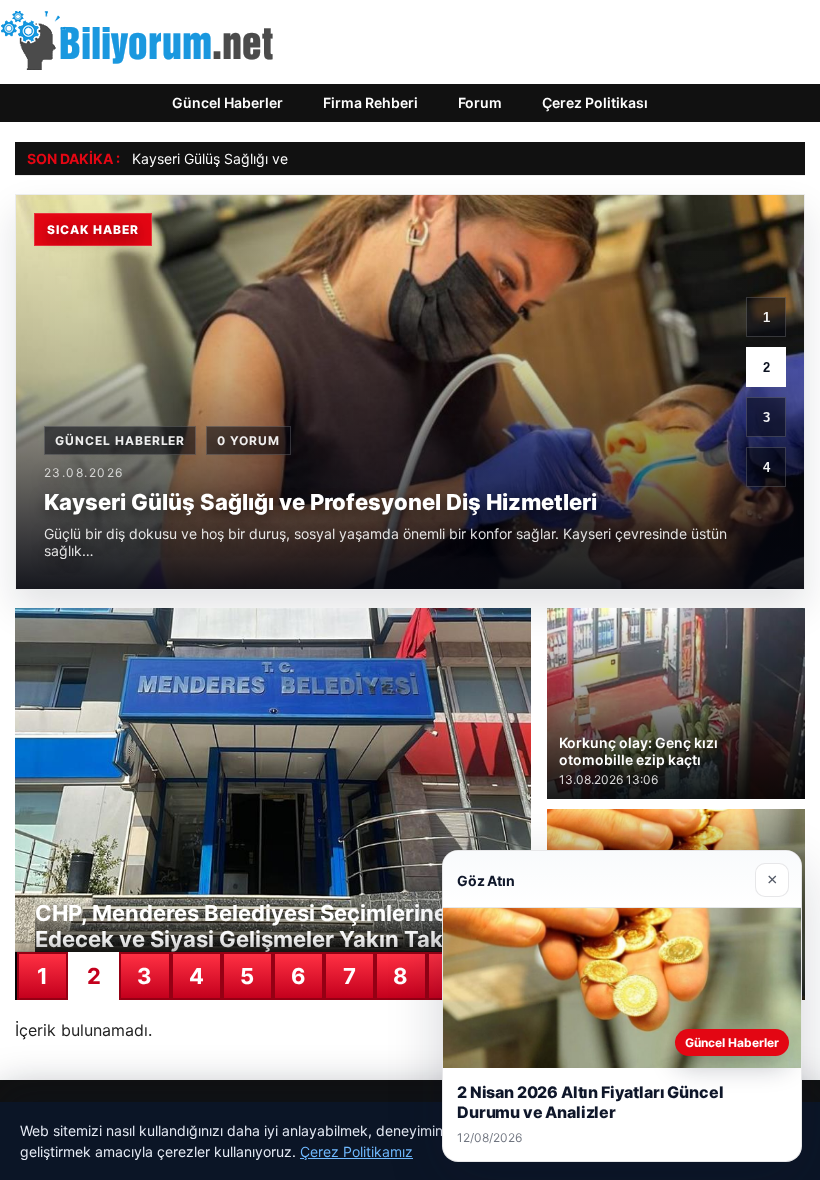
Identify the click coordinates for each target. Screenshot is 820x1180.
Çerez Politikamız (356, 1151)
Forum (480, 102)
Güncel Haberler (227, 102)
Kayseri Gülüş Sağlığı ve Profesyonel (250, 158)
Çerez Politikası (595, 102)
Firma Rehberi (370, 102)
